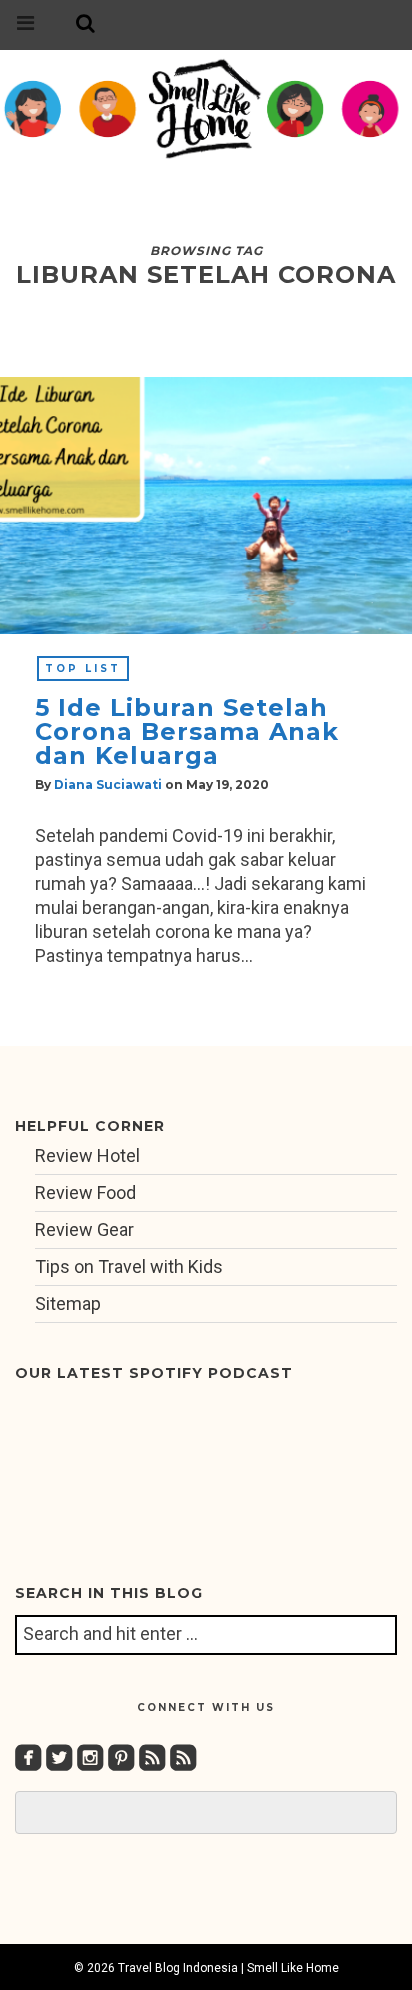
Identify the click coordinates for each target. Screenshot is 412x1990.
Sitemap (68, 1303)
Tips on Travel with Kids (129, 1266)
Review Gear (84, 1229)
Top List (83, 668)
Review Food (85, 1192)
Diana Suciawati (108, 784)
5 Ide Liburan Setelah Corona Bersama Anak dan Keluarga (187, 731)
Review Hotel (87, 1155)
